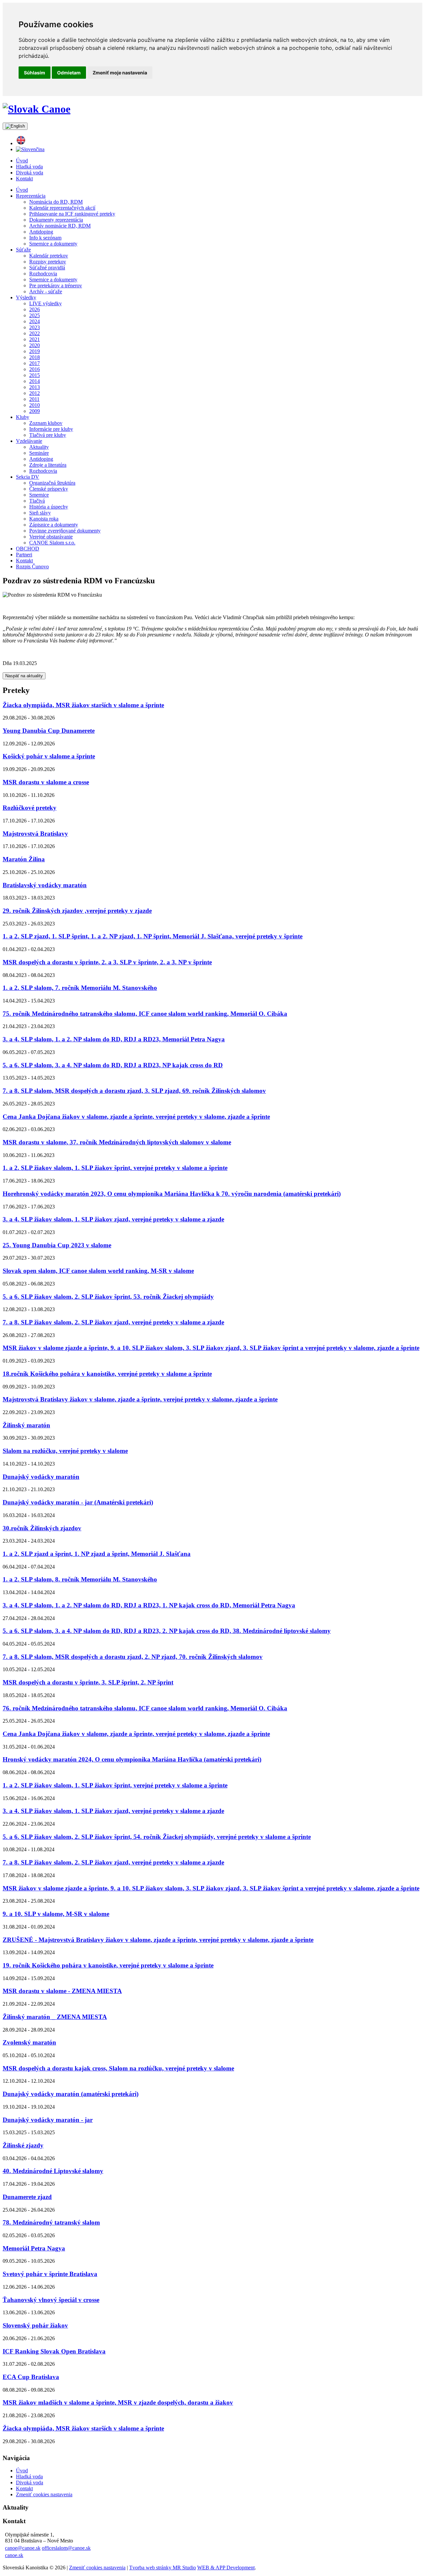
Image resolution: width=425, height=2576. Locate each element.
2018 (35, 357)
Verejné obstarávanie (51, 537)
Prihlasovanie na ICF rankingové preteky (72, 214)
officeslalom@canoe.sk (66, 2548)
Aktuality (39, 447)
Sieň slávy (40, 513)
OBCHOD (28, 549)
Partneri (24, 555)
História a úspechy (49, 507)
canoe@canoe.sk (23, 2548)
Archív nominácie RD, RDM (60, 226)
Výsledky (26, 297)
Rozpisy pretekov (48, 262)
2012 (35, 393)
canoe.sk (14, 2555)
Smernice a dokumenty (53, 244)
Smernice (39, 495)
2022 (35, 333)
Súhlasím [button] (35, 73)
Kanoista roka (44, 519)
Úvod (22, 161)
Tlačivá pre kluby (48, 435)
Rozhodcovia (43, 274)
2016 (35, 369)
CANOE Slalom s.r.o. (52, 543)
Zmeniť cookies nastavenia (44, 2494)
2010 (35, 405)
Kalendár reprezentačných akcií (62, 208)
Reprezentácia (31, 196)
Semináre (39, 453)
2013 (35, 387)
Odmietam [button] (69, 73)
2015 (35, 375)
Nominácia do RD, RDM (56, 202)
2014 (35, 381)
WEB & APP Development (226, 2568)
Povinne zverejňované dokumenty (65, 531)
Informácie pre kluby (51, 429)
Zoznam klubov (46, 423)
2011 (34, 399)
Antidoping (41, 232)
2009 (35, 411)
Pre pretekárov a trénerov (56, 286)
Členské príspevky (49, 489)
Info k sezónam (45, 238)
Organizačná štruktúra (52, 483)
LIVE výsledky (45, 303)
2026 (35, 309)
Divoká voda (30, 173)
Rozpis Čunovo (32, 567)
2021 (35, 339)
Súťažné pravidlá (47, 268)
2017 (35, 363)
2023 (35, 327)
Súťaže (23, 250)
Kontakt (24, 179)
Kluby (23, 417)
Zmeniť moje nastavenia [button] (120, 73)
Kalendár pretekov (49, 256)
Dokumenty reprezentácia (56, 220)
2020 (35, 345)
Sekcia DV (28, 477)
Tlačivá (37, 501)
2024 (35, 321)
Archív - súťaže (46, 291)
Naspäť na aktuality (24, 676)
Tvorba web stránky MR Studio (163, 2568)
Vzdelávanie (29, 441)
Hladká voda (29, 167)
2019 (35, 351)
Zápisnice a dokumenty (54, 525)
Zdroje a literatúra (48, 465)
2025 (35, 315)
